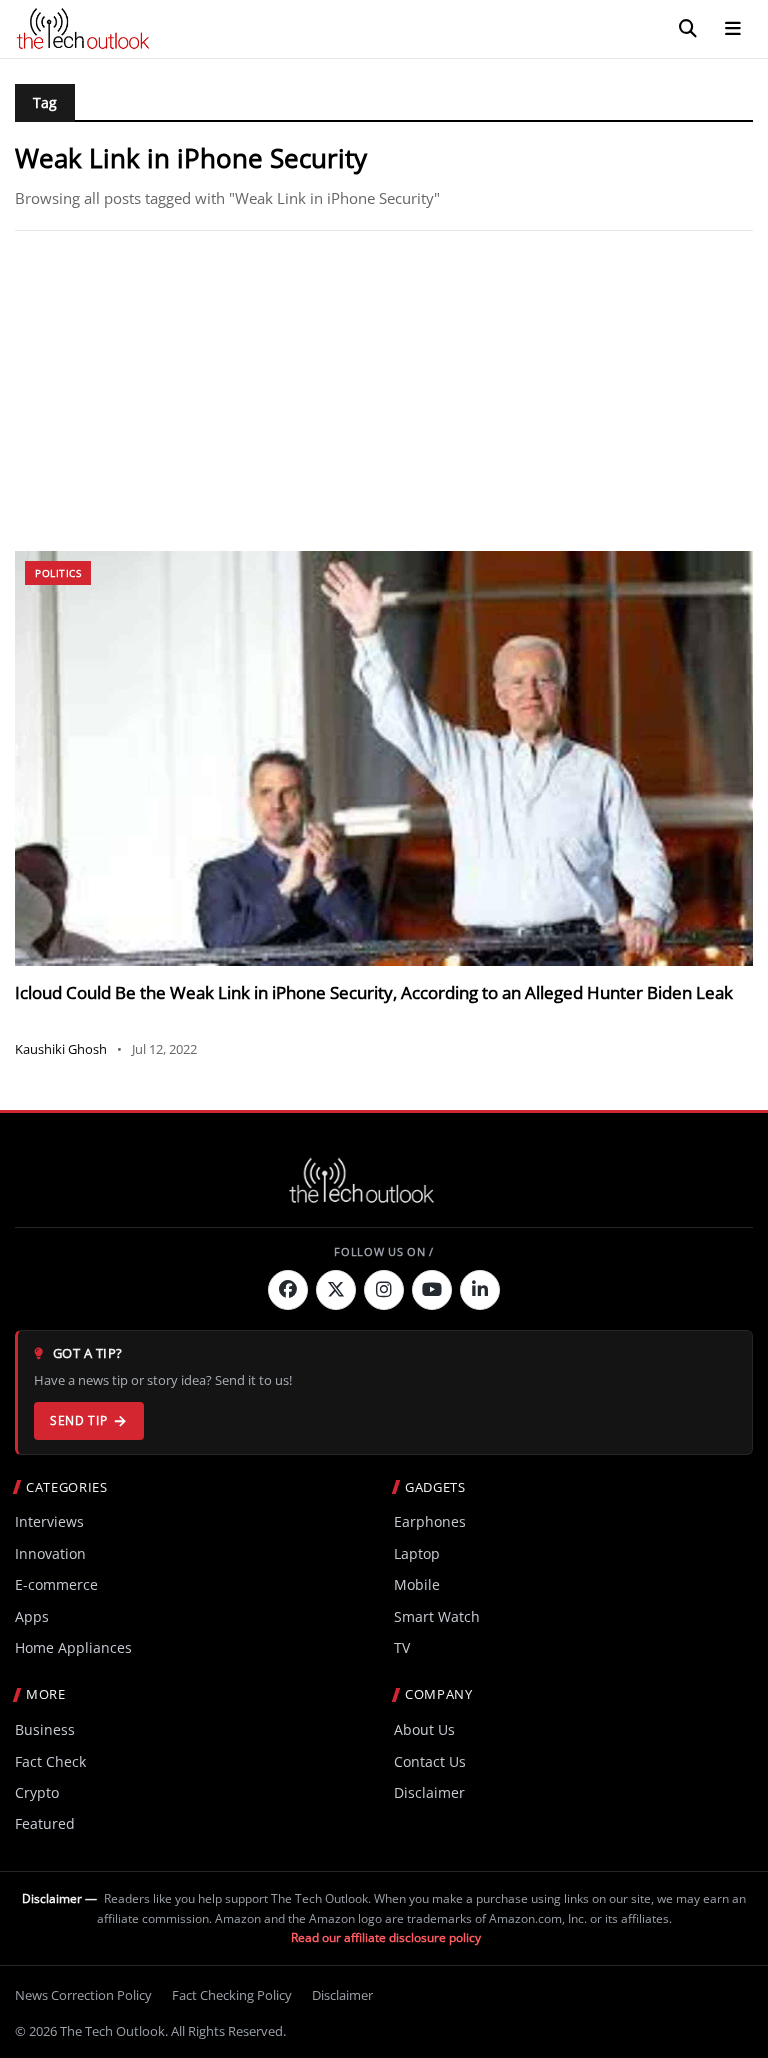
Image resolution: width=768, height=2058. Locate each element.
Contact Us (430, 1761)
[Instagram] (384, 1290)
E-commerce (56, 1584)
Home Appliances (73, 1647)
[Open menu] (733, 29)
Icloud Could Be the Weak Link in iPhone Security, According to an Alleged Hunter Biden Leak (374, 992)
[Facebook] (288, 1290)
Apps (32, 1616)
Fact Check (50, 1761)
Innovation (50, 1553)
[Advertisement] (384, 391)
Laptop (417, 1553)
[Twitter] (336, 1290)
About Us (424, 1729)
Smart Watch (437, 1616)
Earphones (430, 1521)
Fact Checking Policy (232, 1995)
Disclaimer (429, 1792)
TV (402, 1647)
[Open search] (688, 29)
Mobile (417, 1584)
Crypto (37, 1792)
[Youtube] (432, 1290)
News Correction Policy (83, 1995)
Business (45, 1729)
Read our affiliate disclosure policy (386, 1937)
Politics (58, 573)
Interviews (49, 1521)
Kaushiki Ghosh (61, 1049)
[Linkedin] (480, 1290)
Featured (45, 1823)
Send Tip (78, 1420)
